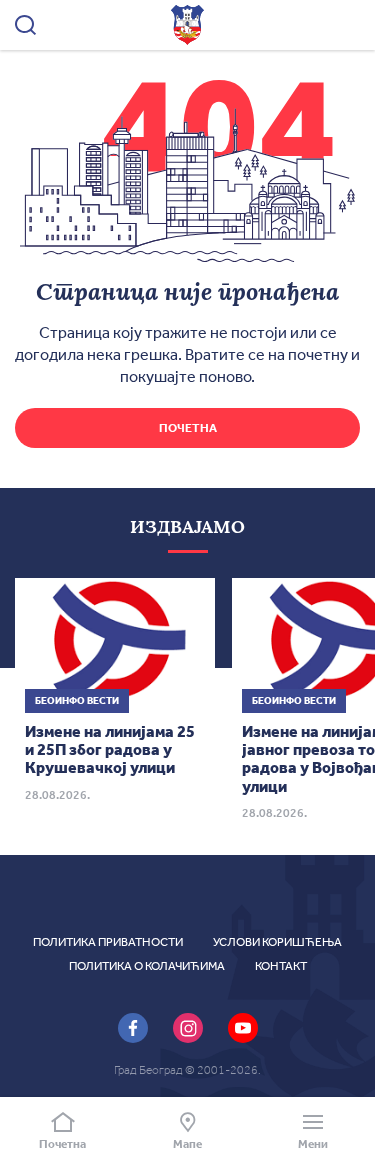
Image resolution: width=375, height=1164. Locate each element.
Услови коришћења (277, 942)
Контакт (281, 966)
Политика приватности (108, 942)
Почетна (188, 428)
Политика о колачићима (147, 966)
